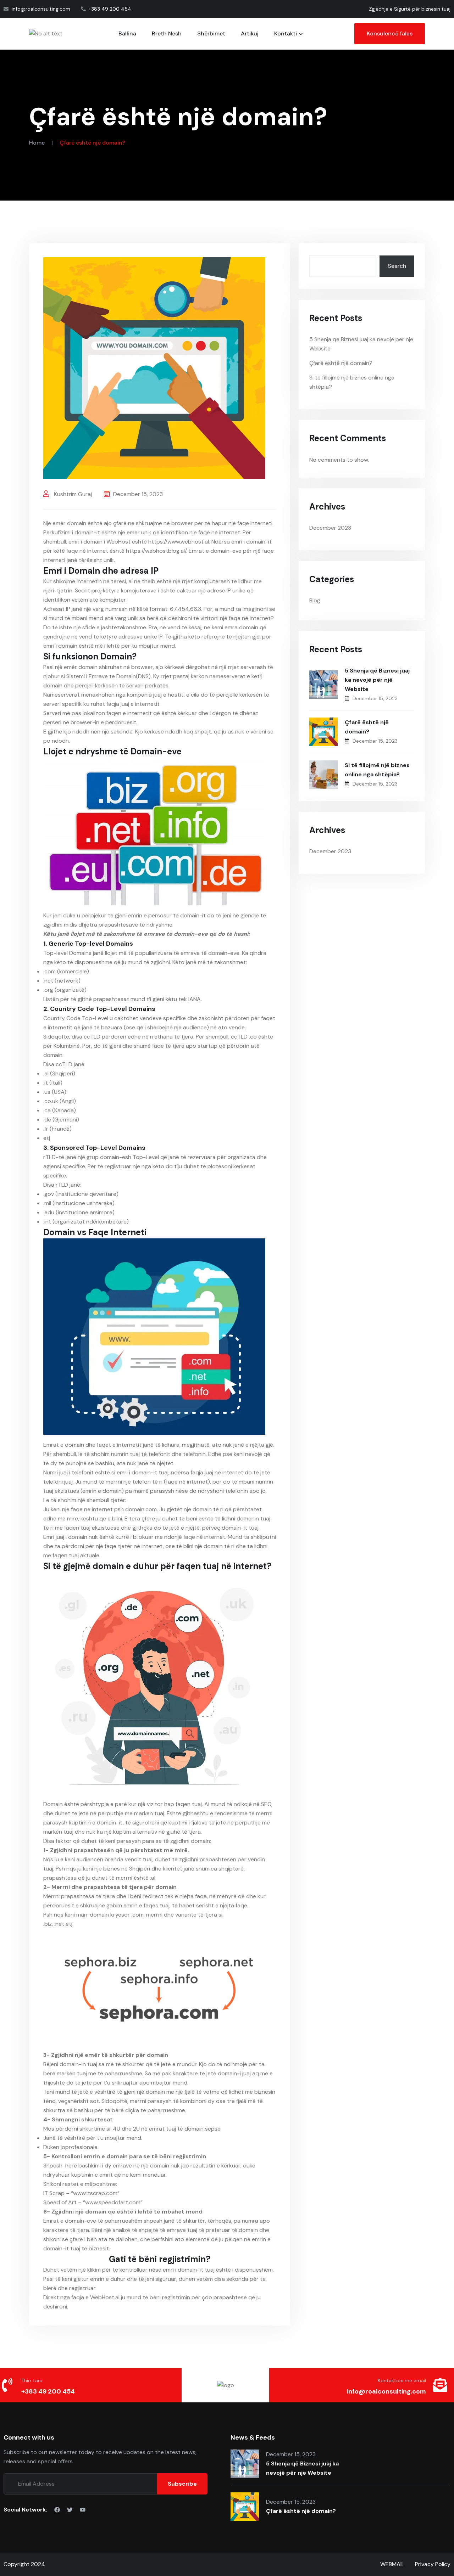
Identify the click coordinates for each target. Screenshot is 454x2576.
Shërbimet (211, 33)
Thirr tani (32, 2380)
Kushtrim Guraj (72, 494)
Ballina (127, 33)
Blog (315, 600)
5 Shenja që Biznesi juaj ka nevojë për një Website (377, 680)
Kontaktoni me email (402, 2380)
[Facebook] (57, 2510)
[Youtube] (83, 2510)
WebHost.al (105, 2297)
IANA (195, 999)
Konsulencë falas (390, 33)
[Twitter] (70, 2510)
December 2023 (330, 528)
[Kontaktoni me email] (440, 2385)
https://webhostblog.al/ (156, 551)
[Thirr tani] (7, 2385)
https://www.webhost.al (179, 542)
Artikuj (250, 33)
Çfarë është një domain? (341, 363)
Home (37, 143)
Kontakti (286, 33)
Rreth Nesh (167, 33)
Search (397, 266)
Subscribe (182, 2484)
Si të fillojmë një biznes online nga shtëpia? (377, 770)
